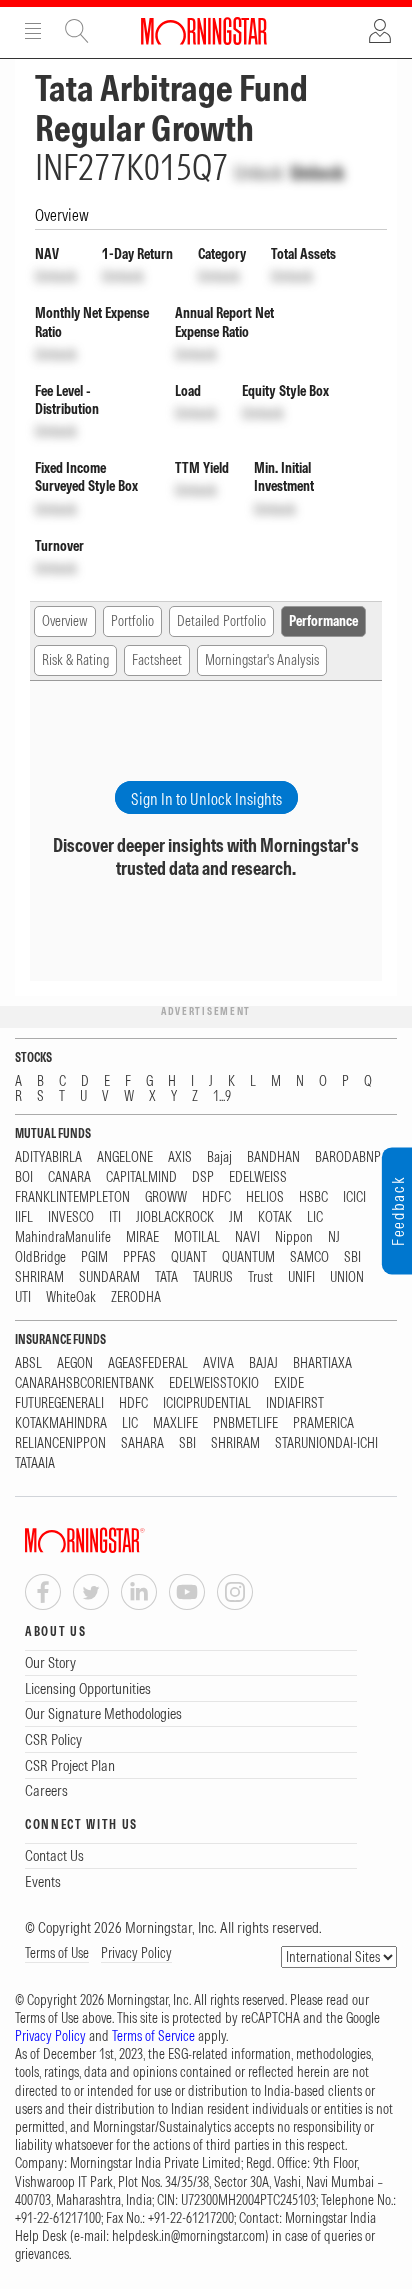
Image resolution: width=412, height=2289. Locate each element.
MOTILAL (197, 1237)
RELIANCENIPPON (60, 1443)
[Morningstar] (125, 1540)
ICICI (354, 1197)
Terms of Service (153, 2036)
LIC (315, 1217)
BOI (24, 1177)
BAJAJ (263, 1363)
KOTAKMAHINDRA (61, 1423)
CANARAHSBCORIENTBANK (84, 1383)
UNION (347, 1277)
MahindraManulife (63, 1237)
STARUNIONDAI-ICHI (326, 1443)
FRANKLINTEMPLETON (72, 1197)
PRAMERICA (323, 1423)
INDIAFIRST (295, 1403)
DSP (203, 1177)
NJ (334, 1237)
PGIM (94, 1257)
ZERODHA (136, 1297)
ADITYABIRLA (48, 1157)
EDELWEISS (258, 1177)
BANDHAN (273, 1157)
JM (236, 1217)
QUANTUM (248, 1257)
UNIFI (301, 1277)
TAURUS (213, 1277)
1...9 (222, 1096)
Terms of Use (57, 1953)
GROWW (166, 1197)
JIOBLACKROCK (175, 1217)
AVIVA (218, 1363)
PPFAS (139, 1257)
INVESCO (71, 1217)
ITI (115, 1217)
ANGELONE (125, 1157)
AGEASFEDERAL (148, 1363)
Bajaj (219, 1157)
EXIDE (289, 1383)
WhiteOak (71, 1297)
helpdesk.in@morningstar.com (188, 2236)
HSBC (313, 1197)
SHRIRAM (39, 1277)
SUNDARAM (109, 1277)
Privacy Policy (136, 1953)
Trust (260, 1277)
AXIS (180, 1157)
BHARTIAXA (322, 1363)
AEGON (75, 1363)
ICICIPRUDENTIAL (207, 1403)
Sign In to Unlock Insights (206, 799)
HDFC (216, 1197)
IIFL (24, 1217)
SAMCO (309, 1257)
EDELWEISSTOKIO (214, 1383)
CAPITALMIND (141, 1177)
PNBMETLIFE (245, 1423)
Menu (33, 31)
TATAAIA (35, 1463)
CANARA (69, 1177)
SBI (352, 1257)
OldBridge (40, 1257)
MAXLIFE (175, 1423)
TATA (166, 1277)
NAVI (247, 1237)
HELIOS (265, 1197)
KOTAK (275, 1217)
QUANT (189, 1257)
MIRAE (142, 1237)
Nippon (294, 1237)
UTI (23, 1297)
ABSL (28, 1363)
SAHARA (142, 1443)
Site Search (77, 31)
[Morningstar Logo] (204, 31)
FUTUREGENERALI (59, 1403)
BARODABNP (348, 1157)
